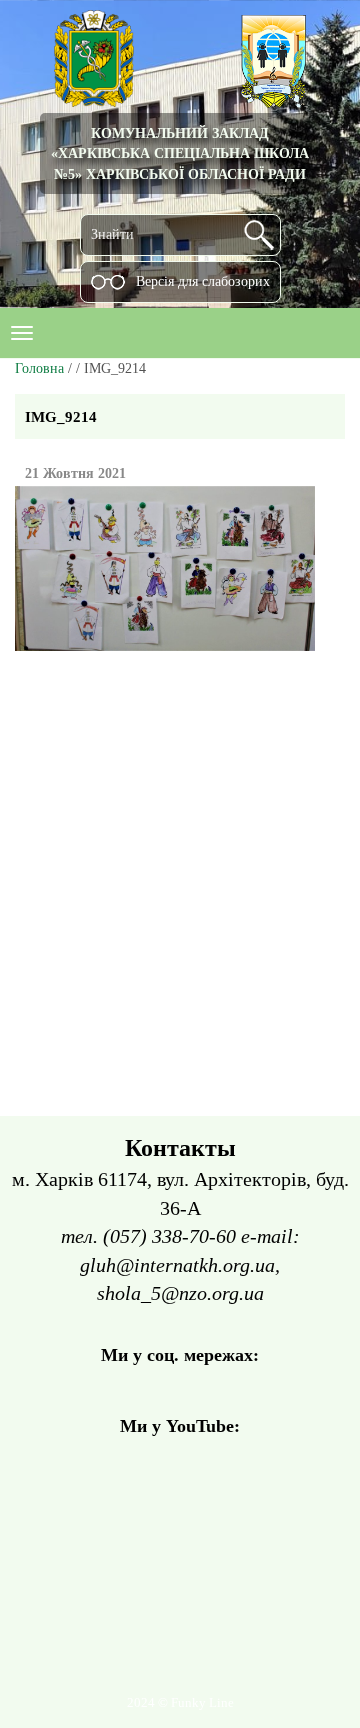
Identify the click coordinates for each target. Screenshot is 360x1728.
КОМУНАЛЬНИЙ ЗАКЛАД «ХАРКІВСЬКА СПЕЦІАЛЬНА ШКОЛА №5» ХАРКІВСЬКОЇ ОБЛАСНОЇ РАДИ (180, 153)
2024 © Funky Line (180, 1703)
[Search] (259, 235)
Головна (39, 368)
